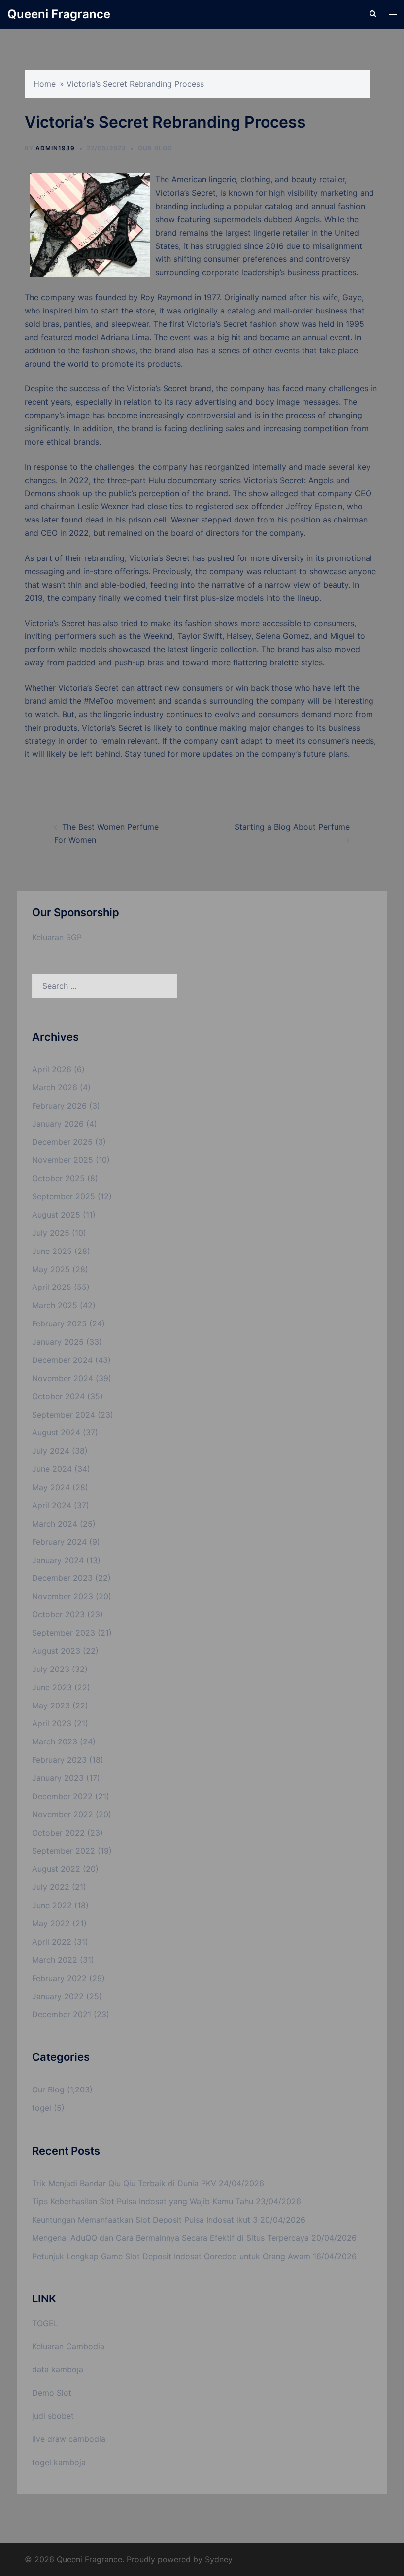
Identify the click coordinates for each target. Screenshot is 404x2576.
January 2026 (58, 1124)
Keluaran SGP (57, 937)
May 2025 (51, 1269)
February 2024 (59, 1542)
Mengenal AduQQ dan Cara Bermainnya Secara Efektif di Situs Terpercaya (170, 2238)
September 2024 (64, 1415)
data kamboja (58, 2369)
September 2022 (64, 1851)
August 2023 (56, 1651)
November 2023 (63, 1596)
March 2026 (55, 1087)
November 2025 (63, 1160)
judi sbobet (53, 2416)
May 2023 (51, 1706)
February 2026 (59, 1106)
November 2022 (63, 1814)
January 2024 (58, 1560)
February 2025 (59, 1323)
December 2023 (62, 1578)
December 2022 (62, 1796)
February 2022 (59, 1978)
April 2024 (52, 1505)
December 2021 (62, 2014)
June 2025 (52, 1251)
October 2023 (58, 1614)
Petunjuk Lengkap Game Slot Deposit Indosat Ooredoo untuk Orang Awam (171, 2256)
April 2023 (52, 1723)
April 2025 (52, 1287)
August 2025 (56, 1215)
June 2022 (52, 1905)
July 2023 (51, 1669)
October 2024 (58, 1396)
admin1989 (55, 148)
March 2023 (55, 1741)
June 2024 (52, 1469)
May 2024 (51, 1487)
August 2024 (56, 1432)
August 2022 (56, 1869)
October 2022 (58, 1833)
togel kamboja (59, 2462)
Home (45, 84)
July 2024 (51, 1451)
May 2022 (51, 1923)
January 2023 (58, 1778)
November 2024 (63, 1378)
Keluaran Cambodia (68, 2346)
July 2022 (51, 1887)
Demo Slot (52, 2393)
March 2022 (55, 1960)
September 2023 (64, 1633)
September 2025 (64, 1196)
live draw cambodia (69, 2439)
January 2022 (58, 1996)
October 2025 (58, 1178)
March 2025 (55, 1305)
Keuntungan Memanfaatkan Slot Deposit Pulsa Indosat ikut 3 (145, 2220)
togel (42, 2108)
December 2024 (62, 1360)
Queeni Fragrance (59, 14)
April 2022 (52, 1942)
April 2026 (52, 1069)
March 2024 (55, 1524)
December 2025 (62, 1142)
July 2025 (51, 1233)
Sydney (219, 2559)
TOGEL (45, 2323)
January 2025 (58, 1342)
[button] (372, 14)
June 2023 (52, 1687)
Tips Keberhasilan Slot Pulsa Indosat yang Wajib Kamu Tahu (143, 2201)
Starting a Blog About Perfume (292, 827)
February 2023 (59, 1760)
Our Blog (155, 148)
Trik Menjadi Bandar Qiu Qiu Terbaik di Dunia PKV (124, 2183)
